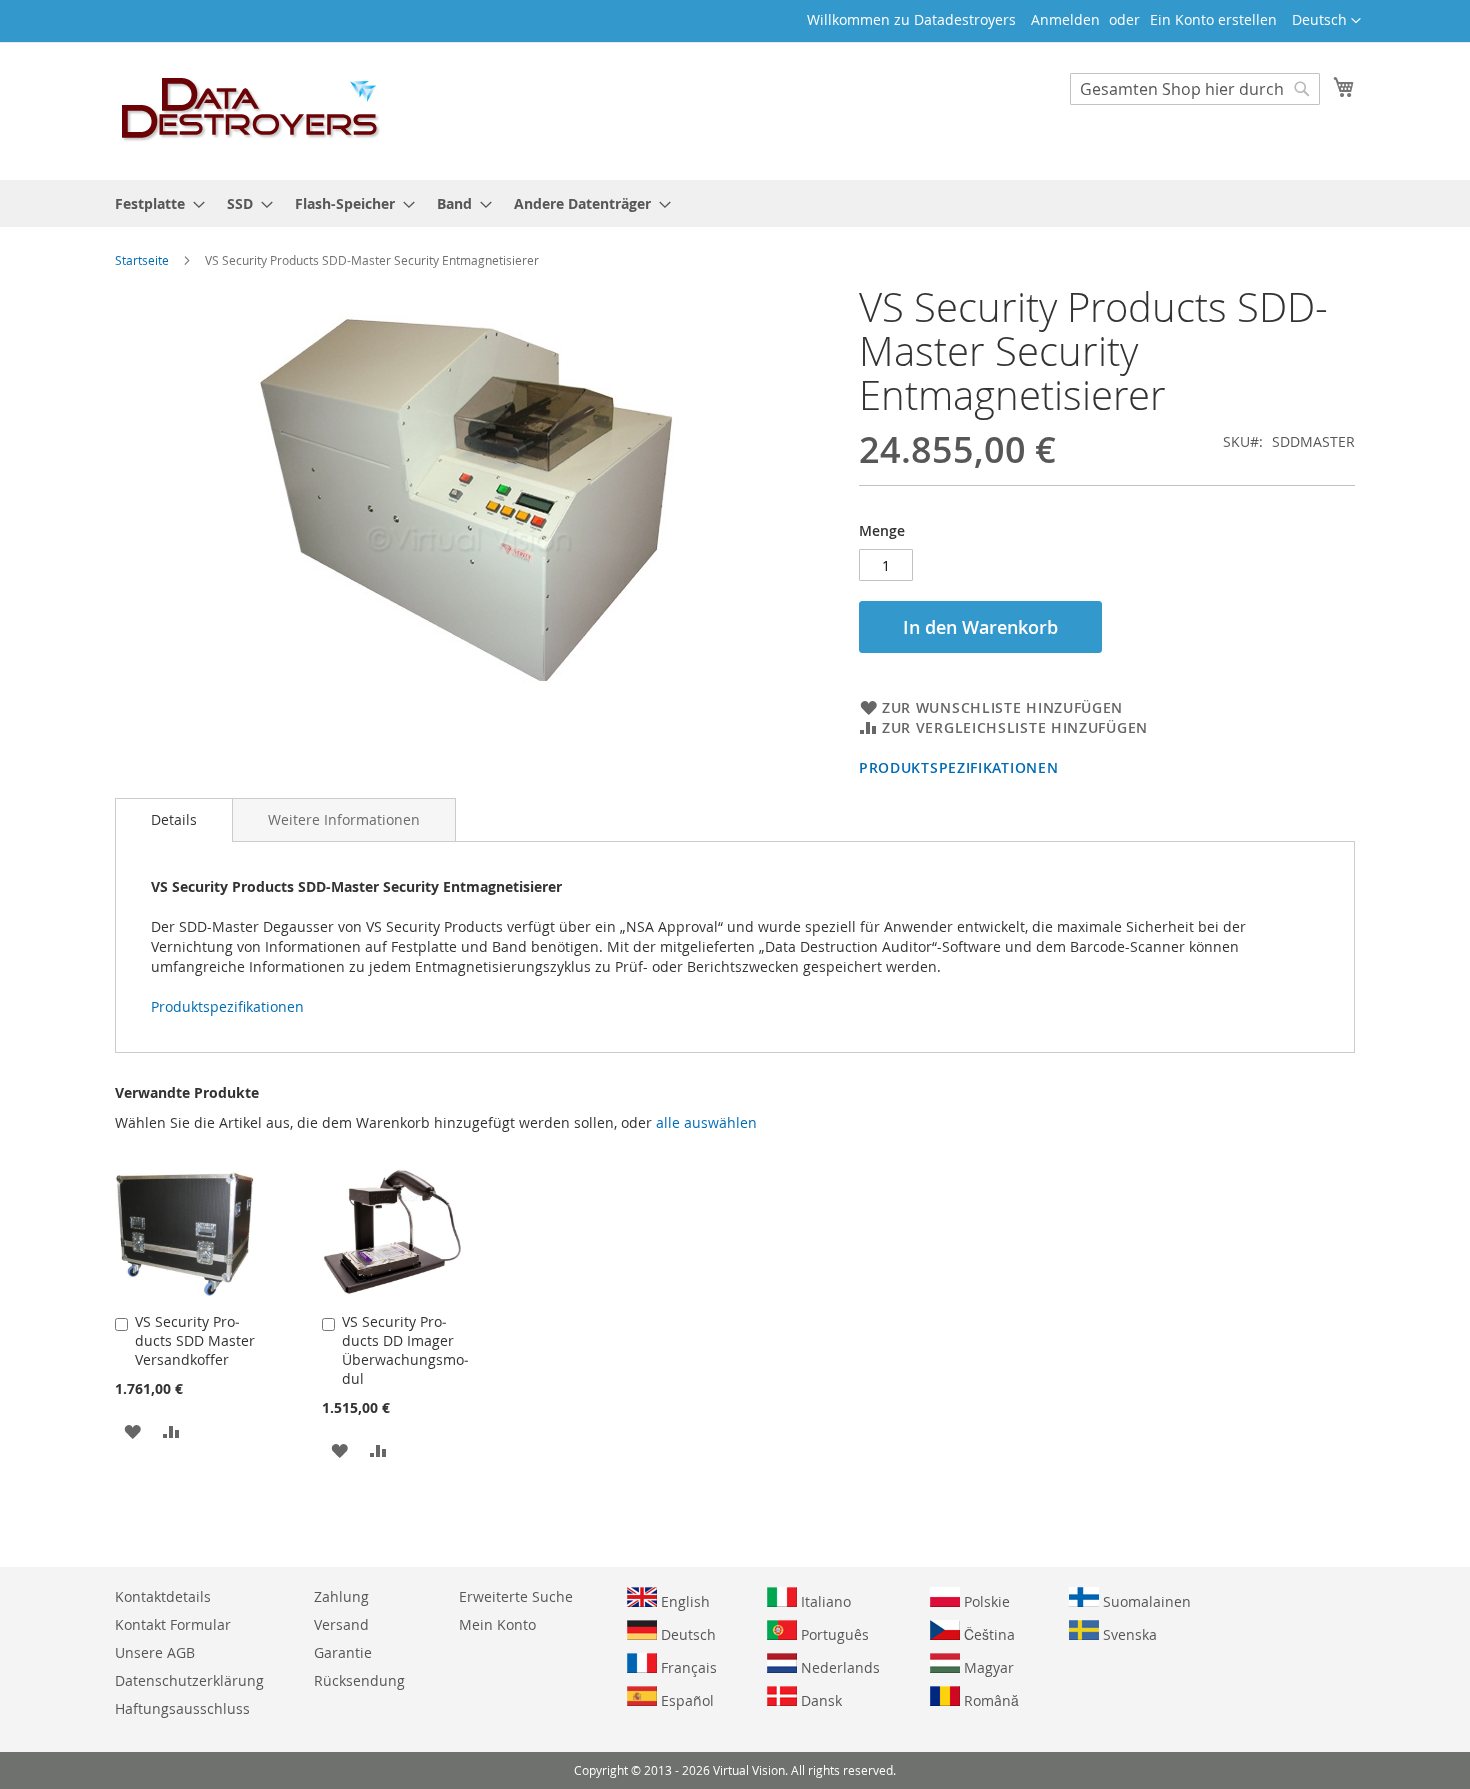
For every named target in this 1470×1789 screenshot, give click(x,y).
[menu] (735, 203)
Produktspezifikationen (958, 767)
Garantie (343, 1652)
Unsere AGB (155, 1652)
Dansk (819, 1700)
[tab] (174, 820)
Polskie (985, 1601)
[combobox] (1195, 89)
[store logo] (251, 110)
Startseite (142, 260)
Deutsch (686, 1634)
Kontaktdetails (163, 1596)
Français (687, 1667)
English (683, 1601)
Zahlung (341, 1596)
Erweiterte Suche (516, 1596)
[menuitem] (154, 203)
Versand (341, 1624)
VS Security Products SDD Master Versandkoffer (195, 1340)
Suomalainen (1145, 1601)
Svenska (1128, 1634)
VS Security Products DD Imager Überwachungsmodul (405, 1350)
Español (685, 1700)
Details (174, 819)
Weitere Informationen (344, 819)
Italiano (824, 1601)
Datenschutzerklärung (189, 1680)
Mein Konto (497, 1624)
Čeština (987, 1634)
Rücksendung (359, 1680)
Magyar (987, 1667)
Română (989, 1700)
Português (833, 1634)
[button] (1326, 21)
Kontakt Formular (173, 1624)
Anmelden (1065, 19)
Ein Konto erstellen (1213, 19)
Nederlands (838, 1667)
